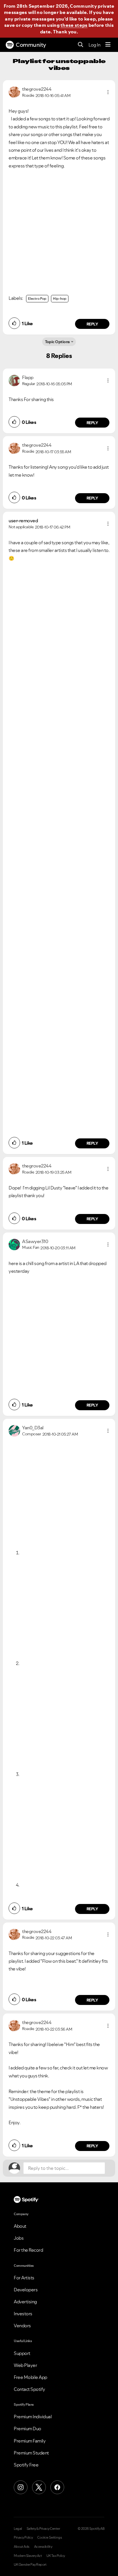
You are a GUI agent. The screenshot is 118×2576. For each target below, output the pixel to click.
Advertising (25, 2302)
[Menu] (108, 45)
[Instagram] (21, 2487)
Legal (18, 2529)
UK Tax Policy (56, 2556)
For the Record (28, 2250)
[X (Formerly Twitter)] (39, 2487)
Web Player (25, 2365)
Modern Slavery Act (28, 2556)
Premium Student (31, 2453)
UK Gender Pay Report (30, 2565)
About (20, 2226)
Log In (94, 45)
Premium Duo (27, 2429)
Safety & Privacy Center (43, 2529)
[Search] (81, 45)
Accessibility (43, 2547)
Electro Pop (37, 299)
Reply (92, 324)
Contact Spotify (29, 2389)
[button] (108, 92)
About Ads (22, 2547)
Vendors (22, 2326)
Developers (26, 2290)
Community (31, 45)
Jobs (19, 2238)
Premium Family (30, 2441)
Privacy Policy (23, 2537)
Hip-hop (60, 299)
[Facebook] (57, 2487)
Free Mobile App (31, 2377)
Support (22, 2353)
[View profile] (14, 92)
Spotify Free (26, 2465)
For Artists (24, 2278)
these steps (74, 25)
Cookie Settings (50, 2537)
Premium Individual (33, 2417)
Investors (23, 2314)
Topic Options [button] (57, 342)
